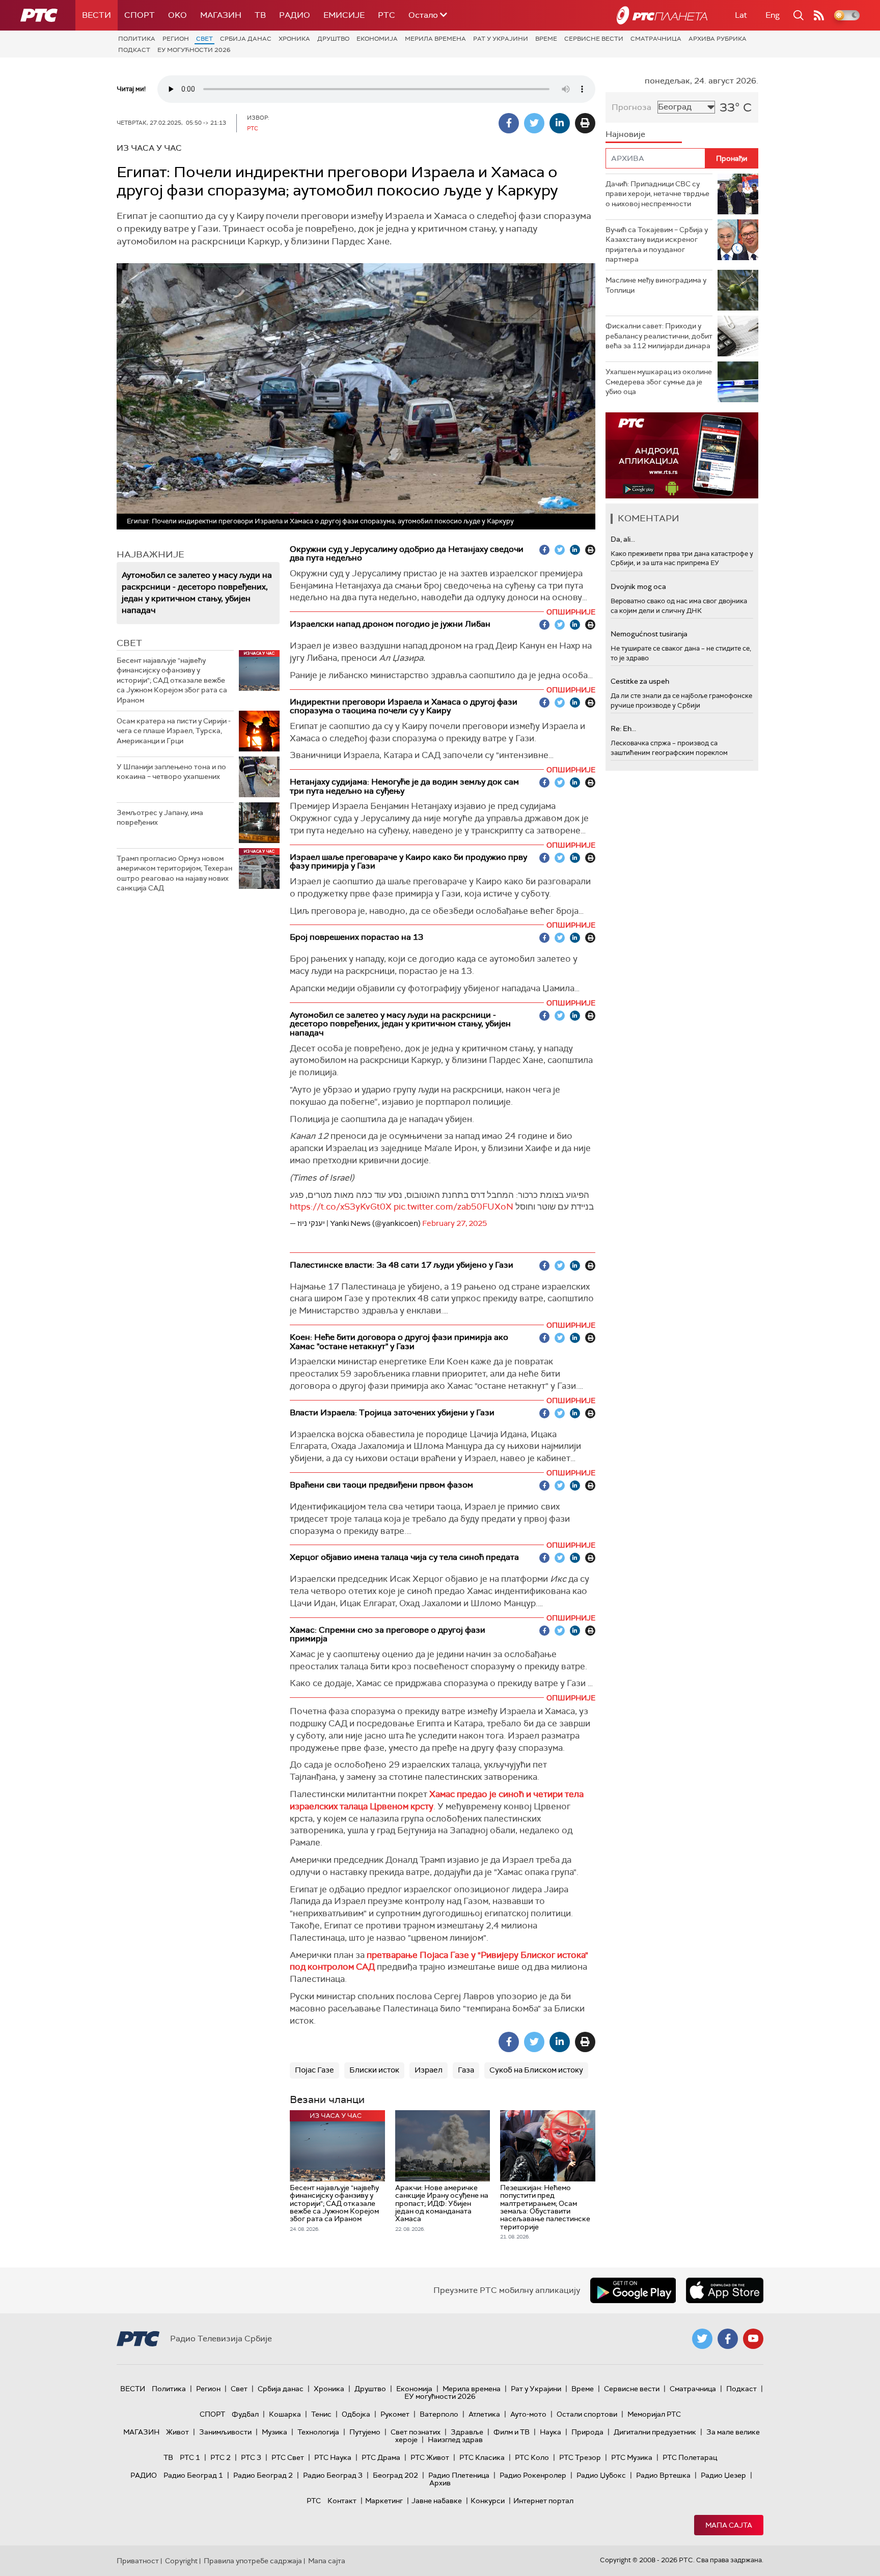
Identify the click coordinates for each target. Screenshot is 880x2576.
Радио (295, 15)
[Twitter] (534, 123)
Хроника (294, 39)
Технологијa (318, 2432)
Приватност (138, 2561)
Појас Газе (314, 2070)
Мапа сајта (729, 2525)
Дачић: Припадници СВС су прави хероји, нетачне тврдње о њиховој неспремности (657, 194)
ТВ (260, 15)
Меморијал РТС (654, 2414)
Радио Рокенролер (533, 2475)
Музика (274, 2432)
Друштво (333, 39)
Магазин (221, 15)
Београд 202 (395, 2475)
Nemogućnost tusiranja (649, 634)
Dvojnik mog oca (638, 586)
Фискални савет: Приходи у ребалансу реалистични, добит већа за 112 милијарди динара (659, 336)
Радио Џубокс (601, 2475)
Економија (377, 39)
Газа (466, 2070)
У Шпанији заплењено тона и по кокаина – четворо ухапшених (171, 772)
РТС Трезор (580, 2457)
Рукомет (395, 2414)
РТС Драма (381, 2457)
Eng (773, 15)
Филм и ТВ (512, 2432)
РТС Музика (632, 2457)
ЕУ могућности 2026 (194, 50)
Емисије (344, 15)
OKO (177, 15)
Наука (551, 2432)
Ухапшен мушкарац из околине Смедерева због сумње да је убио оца (659, 382)
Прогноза (631, 107)
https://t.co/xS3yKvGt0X (341, 1207)
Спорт (140, 15)
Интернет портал (543, 2501)
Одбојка (356, 2414)
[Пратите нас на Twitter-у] (702, 2339)
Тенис (321, 2414)
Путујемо (365, 2432)
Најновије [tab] (625, 134)
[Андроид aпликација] (682, 455)
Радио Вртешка (663, 2475)
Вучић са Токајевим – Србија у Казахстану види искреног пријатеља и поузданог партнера (657, 245)
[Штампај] (585, 123)
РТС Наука (333, 2457)
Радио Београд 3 (333, 2475)
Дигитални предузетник (655, 2432)
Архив (440, 2483)
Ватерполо (439, 2414)
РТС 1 (190, 2457)
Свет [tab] (129, 643)
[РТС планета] (662, 15)
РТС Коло (532, 2457)
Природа (587, 2432)
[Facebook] (509, 123)
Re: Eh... (623, 729)
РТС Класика (482, 2457)
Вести (97, 15)
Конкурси (488, 2501)
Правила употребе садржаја (253, 2561)
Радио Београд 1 (193, 2475)
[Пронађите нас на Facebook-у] (728, 2339)
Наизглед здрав (455, 2440)
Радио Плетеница (459, 2475)
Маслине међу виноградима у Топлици (656, 285)
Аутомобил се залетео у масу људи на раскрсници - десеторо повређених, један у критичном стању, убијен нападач (197, 593)
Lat (741, 15)
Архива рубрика (718, 39)
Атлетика (484, 2414)
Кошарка (285, 2414)
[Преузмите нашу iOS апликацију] (725, 2290)
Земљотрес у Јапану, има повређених (160, 818)
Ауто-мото (528, 2414)
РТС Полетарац (690, 2457)
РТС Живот (430, 2457)
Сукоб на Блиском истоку (536, 2070)
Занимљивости (225, 2432)
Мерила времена (435, 39)
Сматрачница (656, 39)
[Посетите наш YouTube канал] (753, 2339)
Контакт (342, 2501)
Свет (204, 39)
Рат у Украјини (501, 39)
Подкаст (134, 50)
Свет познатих (416, 2432)
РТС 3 (251, 2457)
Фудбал (245, 2414)
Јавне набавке (437, 2501)
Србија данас (246, 39)
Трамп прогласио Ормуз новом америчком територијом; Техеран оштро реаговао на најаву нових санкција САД (174, 873)
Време (546, 39)
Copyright (181, 2561)
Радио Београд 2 (263, 2475)
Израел (429, 2070)
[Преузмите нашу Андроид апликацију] (633, 2290)
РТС (387, 15)
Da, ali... (623, 539)
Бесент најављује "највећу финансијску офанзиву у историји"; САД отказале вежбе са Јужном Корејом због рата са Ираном (172, 680)
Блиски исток (374, 2070)
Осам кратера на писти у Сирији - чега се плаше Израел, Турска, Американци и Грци (174, 731)
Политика (137, 39)
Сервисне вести (594, 39)
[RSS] (819, 15)
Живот (177, 2432)
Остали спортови (587, 2414)
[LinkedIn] (560, 123)
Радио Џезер (723, 2475)
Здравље (467, 2432)
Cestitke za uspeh (640, 681)
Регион (176, 39)
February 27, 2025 (455, 1223)
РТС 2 (221, 2457)
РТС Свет (288, 2457)
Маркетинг (384, 2501)
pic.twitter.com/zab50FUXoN (453, 1207)
